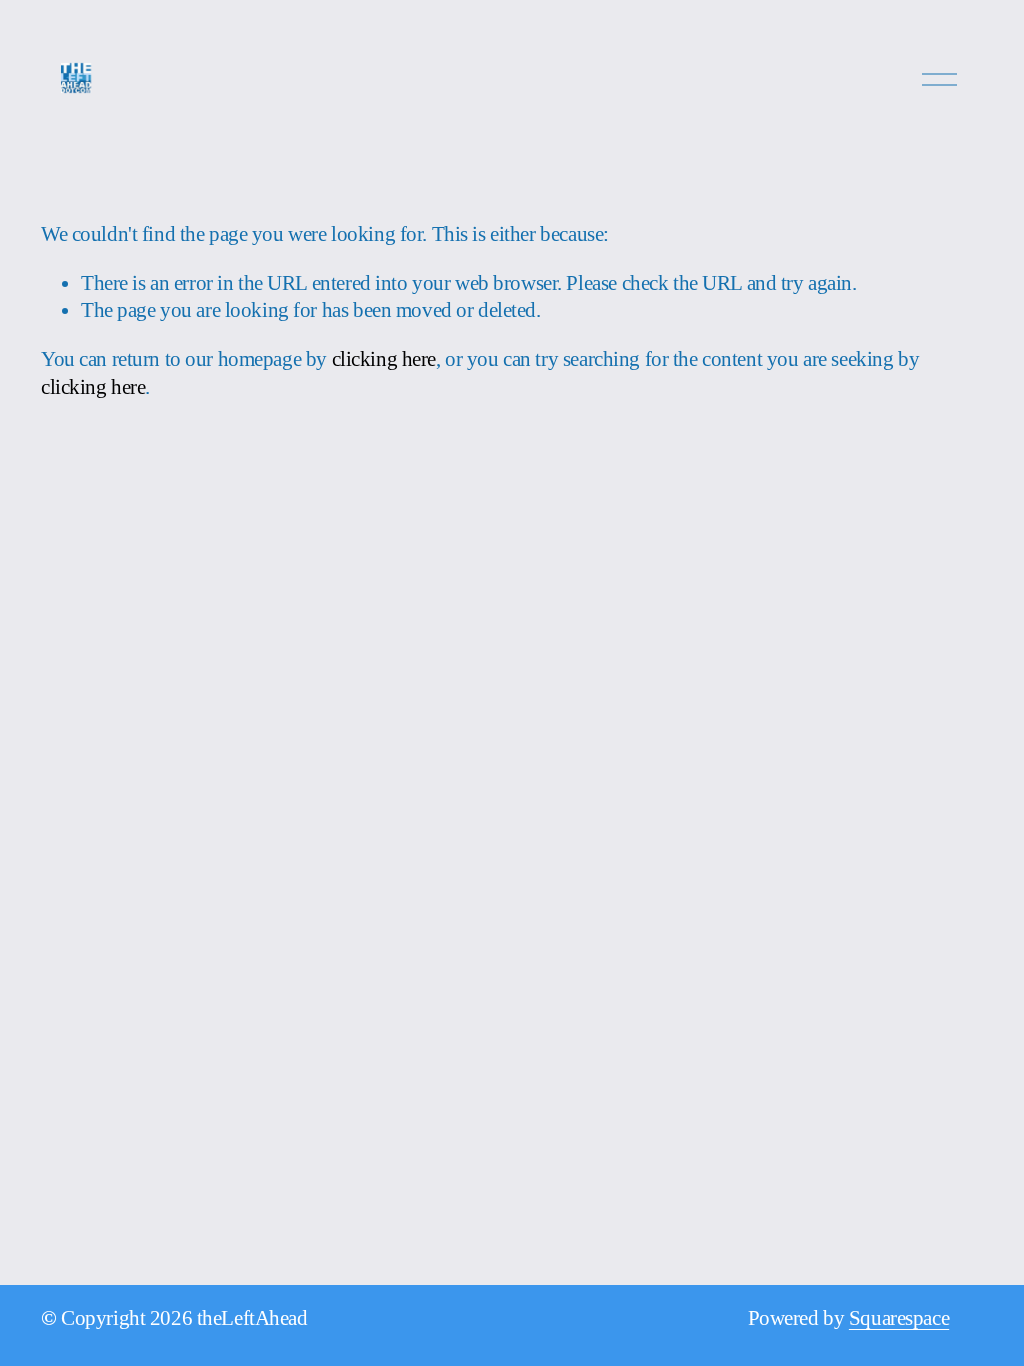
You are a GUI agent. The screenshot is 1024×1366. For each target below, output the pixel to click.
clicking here (384, 359)
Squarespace (899, 1318)
